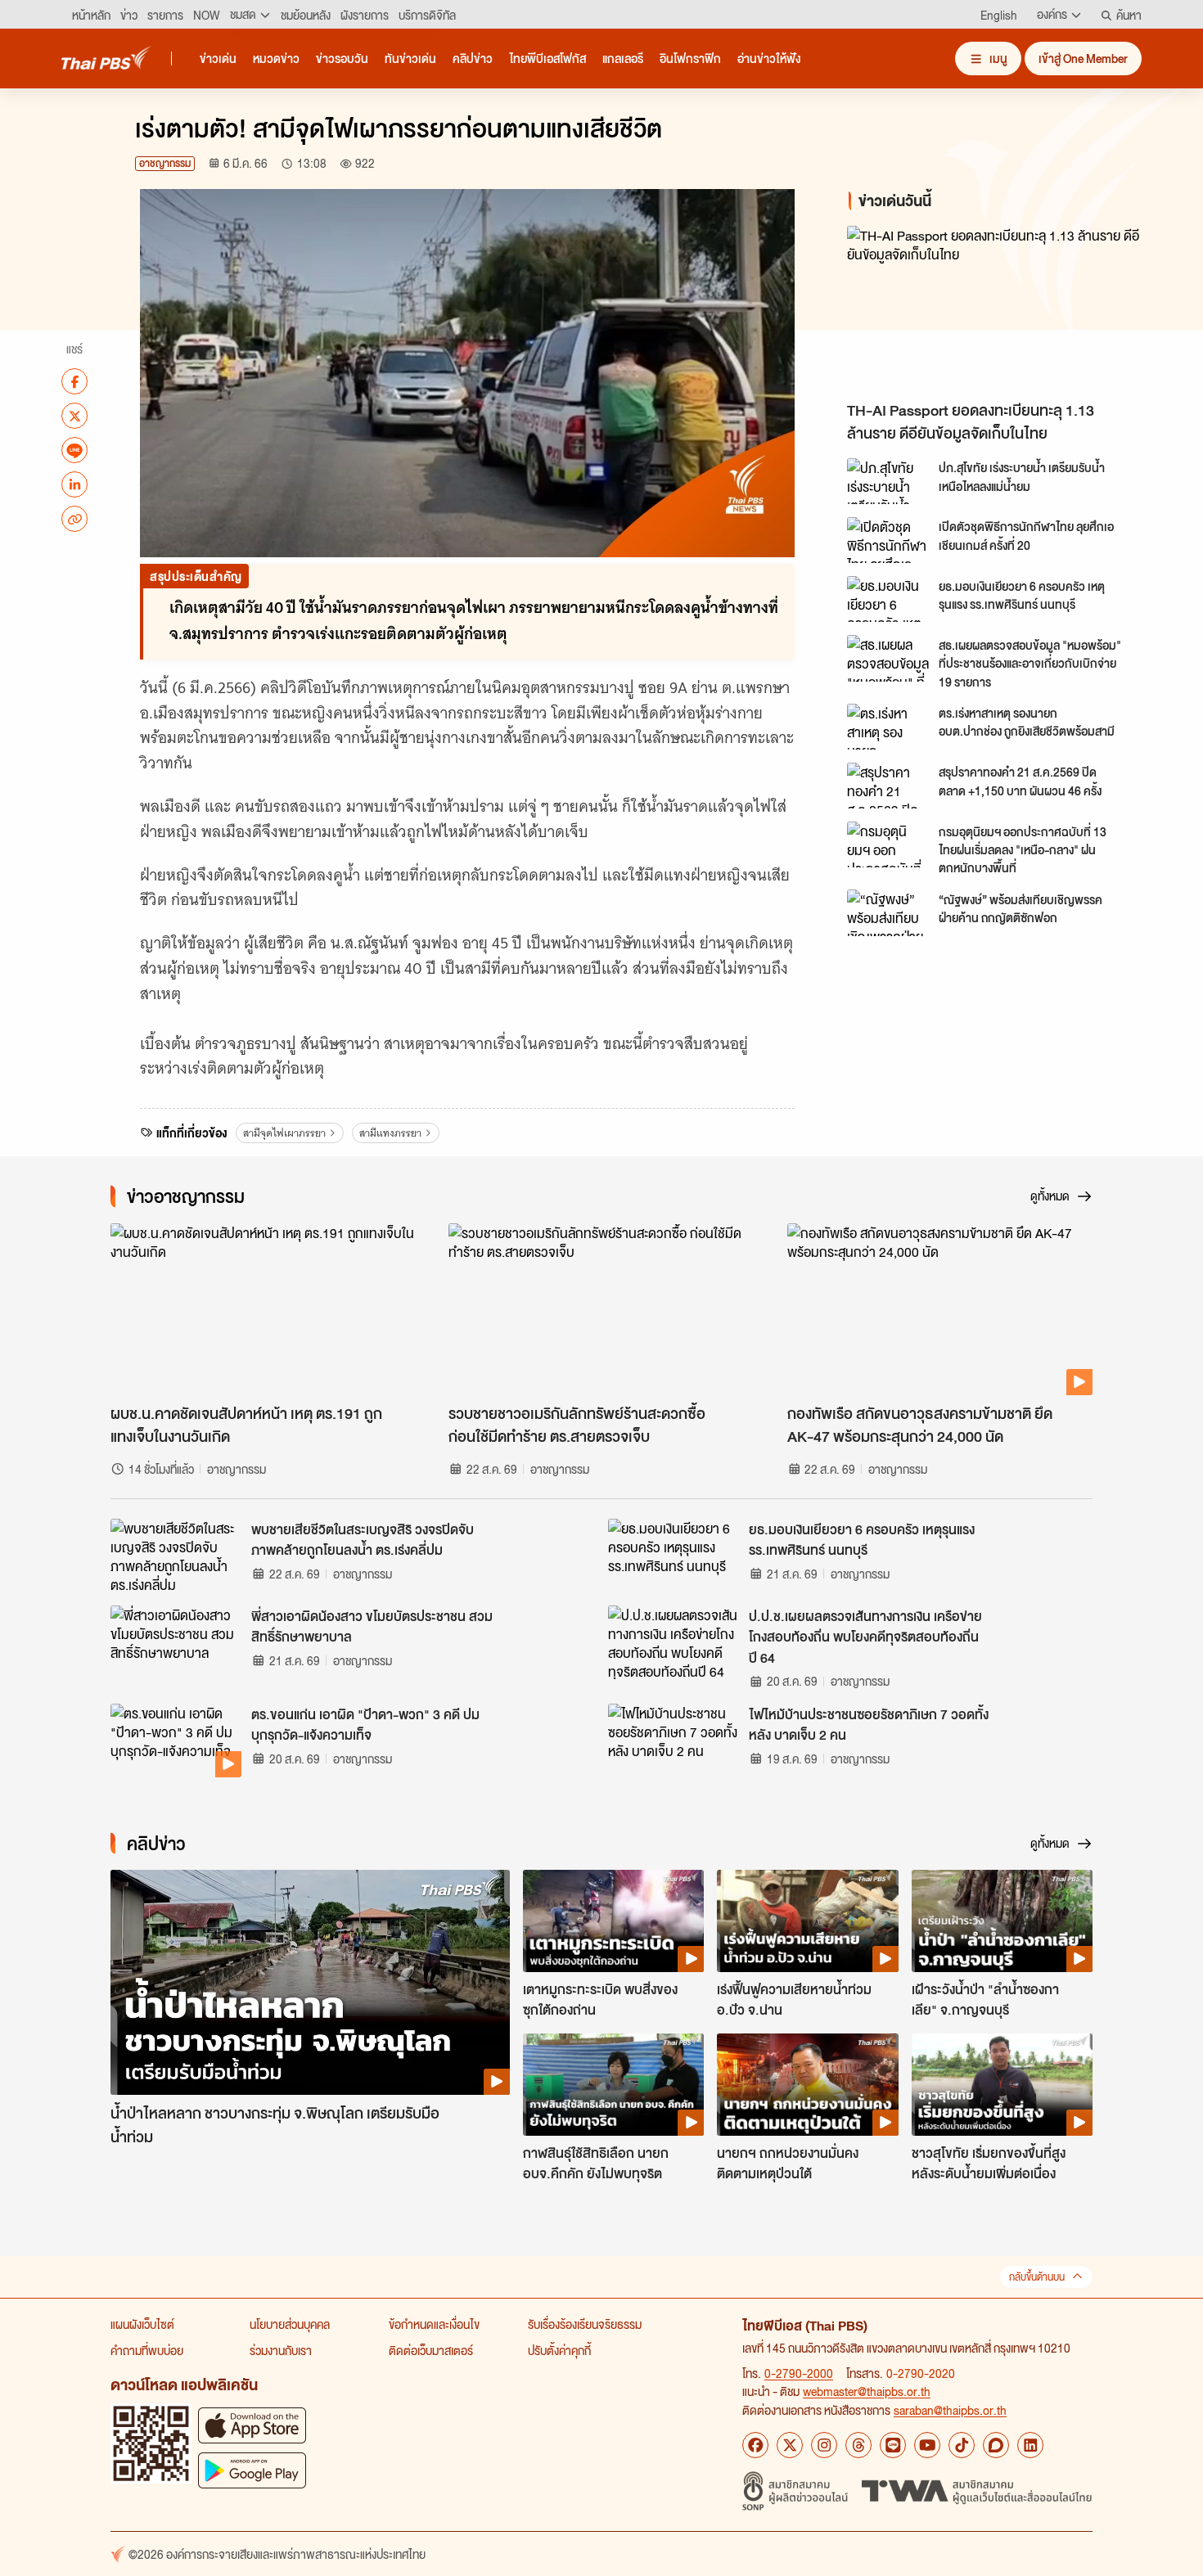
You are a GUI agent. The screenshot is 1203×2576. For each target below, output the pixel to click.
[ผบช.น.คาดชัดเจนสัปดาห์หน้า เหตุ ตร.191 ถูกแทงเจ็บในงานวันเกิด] (263, 1309)
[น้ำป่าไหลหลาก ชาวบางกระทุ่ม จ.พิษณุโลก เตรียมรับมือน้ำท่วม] (310, 1982)
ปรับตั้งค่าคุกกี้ (559, 2350)
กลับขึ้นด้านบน (1037, 2277)
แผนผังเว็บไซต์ (142, 2324)
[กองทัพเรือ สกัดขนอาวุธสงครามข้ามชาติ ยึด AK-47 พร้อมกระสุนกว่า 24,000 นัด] (940, 1309)
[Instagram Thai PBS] (824, 2445)
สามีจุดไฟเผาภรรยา (284, 1133)
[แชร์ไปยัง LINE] (74, 450)
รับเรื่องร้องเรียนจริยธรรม (585, 2324)
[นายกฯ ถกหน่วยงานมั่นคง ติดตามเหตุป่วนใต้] (807, 2084)
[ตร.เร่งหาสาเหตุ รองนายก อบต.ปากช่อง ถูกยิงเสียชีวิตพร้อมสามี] (888, 727)
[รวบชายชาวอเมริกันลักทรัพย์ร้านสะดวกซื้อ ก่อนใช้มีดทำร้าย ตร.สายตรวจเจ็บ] (601, 1309)
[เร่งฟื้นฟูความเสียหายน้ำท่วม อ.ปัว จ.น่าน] (807, 1921)
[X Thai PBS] (790, 2445)
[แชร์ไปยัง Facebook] (74, 381)
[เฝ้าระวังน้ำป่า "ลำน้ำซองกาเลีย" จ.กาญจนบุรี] (1002, 1921)
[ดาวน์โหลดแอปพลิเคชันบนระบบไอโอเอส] (252, 2425)
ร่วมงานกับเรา (281, 2350)
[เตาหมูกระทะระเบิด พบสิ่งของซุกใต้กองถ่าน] (613, 1921)
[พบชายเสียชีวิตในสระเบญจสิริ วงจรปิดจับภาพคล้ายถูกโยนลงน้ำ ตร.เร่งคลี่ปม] (176, 1556)
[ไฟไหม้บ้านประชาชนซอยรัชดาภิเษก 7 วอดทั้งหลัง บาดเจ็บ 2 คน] (674, 1741)
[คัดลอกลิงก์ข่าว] (74, 519)
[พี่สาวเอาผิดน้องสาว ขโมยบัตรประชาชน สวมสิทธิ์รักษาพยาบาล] (176, 1642)
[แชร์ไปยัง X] (74, 416)
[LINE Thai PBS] (893, 2445)
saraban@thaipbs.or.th (950, 2410)
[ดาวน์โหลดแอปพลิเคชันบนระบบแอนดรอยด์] (252, 2470)
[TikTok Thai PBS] (962, 2445)
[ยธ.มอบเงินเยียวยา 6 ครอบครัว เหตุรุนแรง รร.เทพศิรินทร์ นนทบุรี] (888, 599)
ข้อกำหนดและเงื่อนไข (434, 2324)
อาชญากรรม (165, 163)
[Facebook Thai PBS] (755, 2445)
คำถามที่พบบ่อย (147, 2350)
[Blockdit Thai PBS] (996, 2445)
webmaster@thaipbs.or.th (867, 2391)
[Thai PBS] (106, 58)
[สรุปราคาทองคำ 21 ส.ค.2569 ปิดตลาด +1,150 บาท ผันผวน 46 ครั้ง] (888, 786)
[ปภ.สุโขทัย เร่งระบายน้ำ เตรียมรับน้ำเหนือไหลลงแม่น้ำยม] (888, 481)
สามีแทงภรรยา (390, 1133)
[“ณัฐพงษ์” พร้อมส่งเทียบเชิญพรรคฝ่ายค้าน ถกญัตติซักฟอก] (888, 912)
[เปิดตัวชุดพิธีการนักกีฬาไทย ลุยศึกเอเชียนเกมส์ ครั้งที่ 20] (888, 540)
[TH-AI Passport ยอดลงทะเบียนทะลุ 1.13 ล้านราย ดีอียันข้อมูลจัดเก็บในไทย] (994, 309)
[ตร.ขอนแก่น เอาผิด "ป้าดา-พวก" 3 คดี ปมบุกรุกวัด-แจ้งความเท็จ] (176, 1741)
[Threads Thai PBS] (858, 2445)
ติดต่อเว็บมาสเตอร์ (431, 2350)
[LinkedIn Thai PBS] (1030, 2445)
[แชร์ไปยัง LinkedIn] (74, 484)
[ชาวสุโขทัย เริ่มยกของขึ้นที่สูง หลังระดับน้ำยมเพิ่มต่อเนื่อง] (1002, 2084)
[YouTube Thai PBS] (927, 2445)
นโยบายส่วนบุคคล (290, 2324)
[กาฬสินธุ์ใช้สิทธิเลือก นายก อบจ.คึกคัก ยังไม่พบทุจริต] (613, 2084)
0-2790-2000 (799, 2373)
